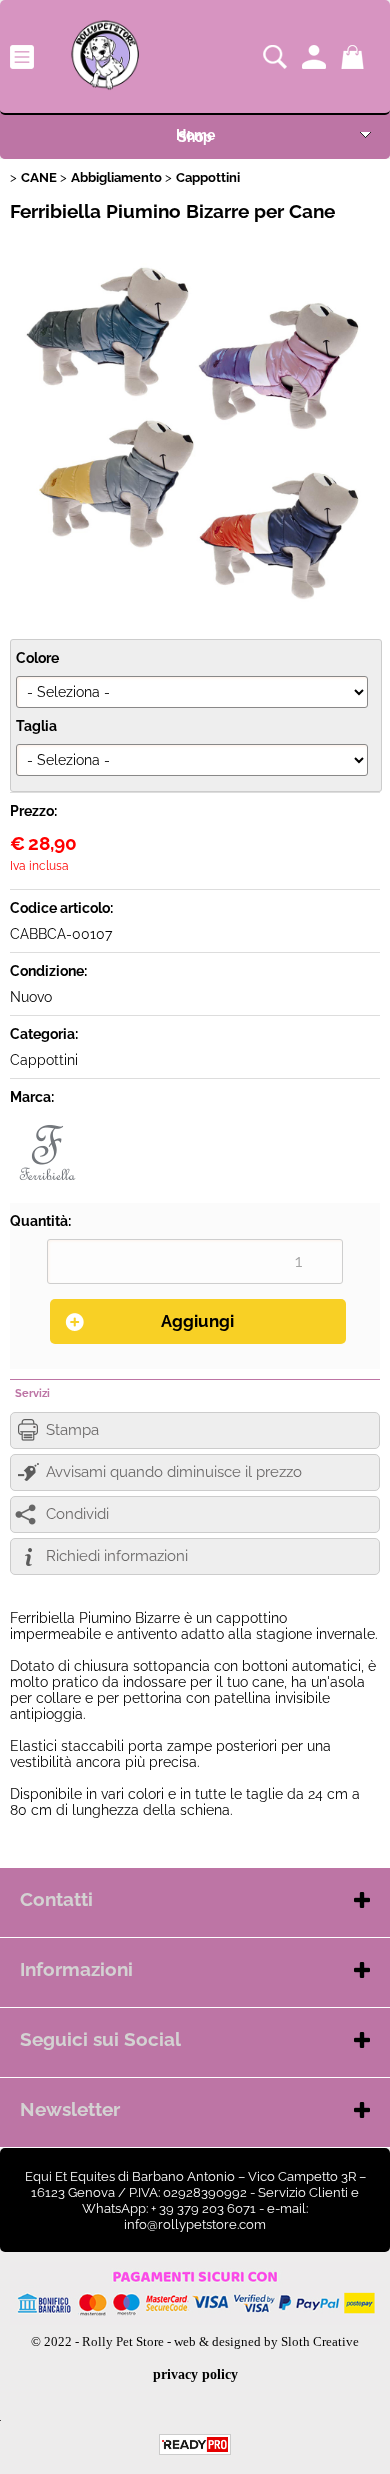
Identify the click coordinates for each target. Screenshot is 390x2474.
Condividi (77, 1514)
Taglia (36, 726)
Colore (37, 658)
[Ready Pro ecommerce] (195, 2444)
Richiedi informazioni (117, 1556)
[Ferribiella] (47, 1185)
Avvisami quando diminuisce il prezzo (174, 1472)
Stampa (72, 1430)
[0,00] (355, 57)
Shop (195, 137)
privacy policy (195, 2374)
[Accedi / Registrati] (316, 57)
